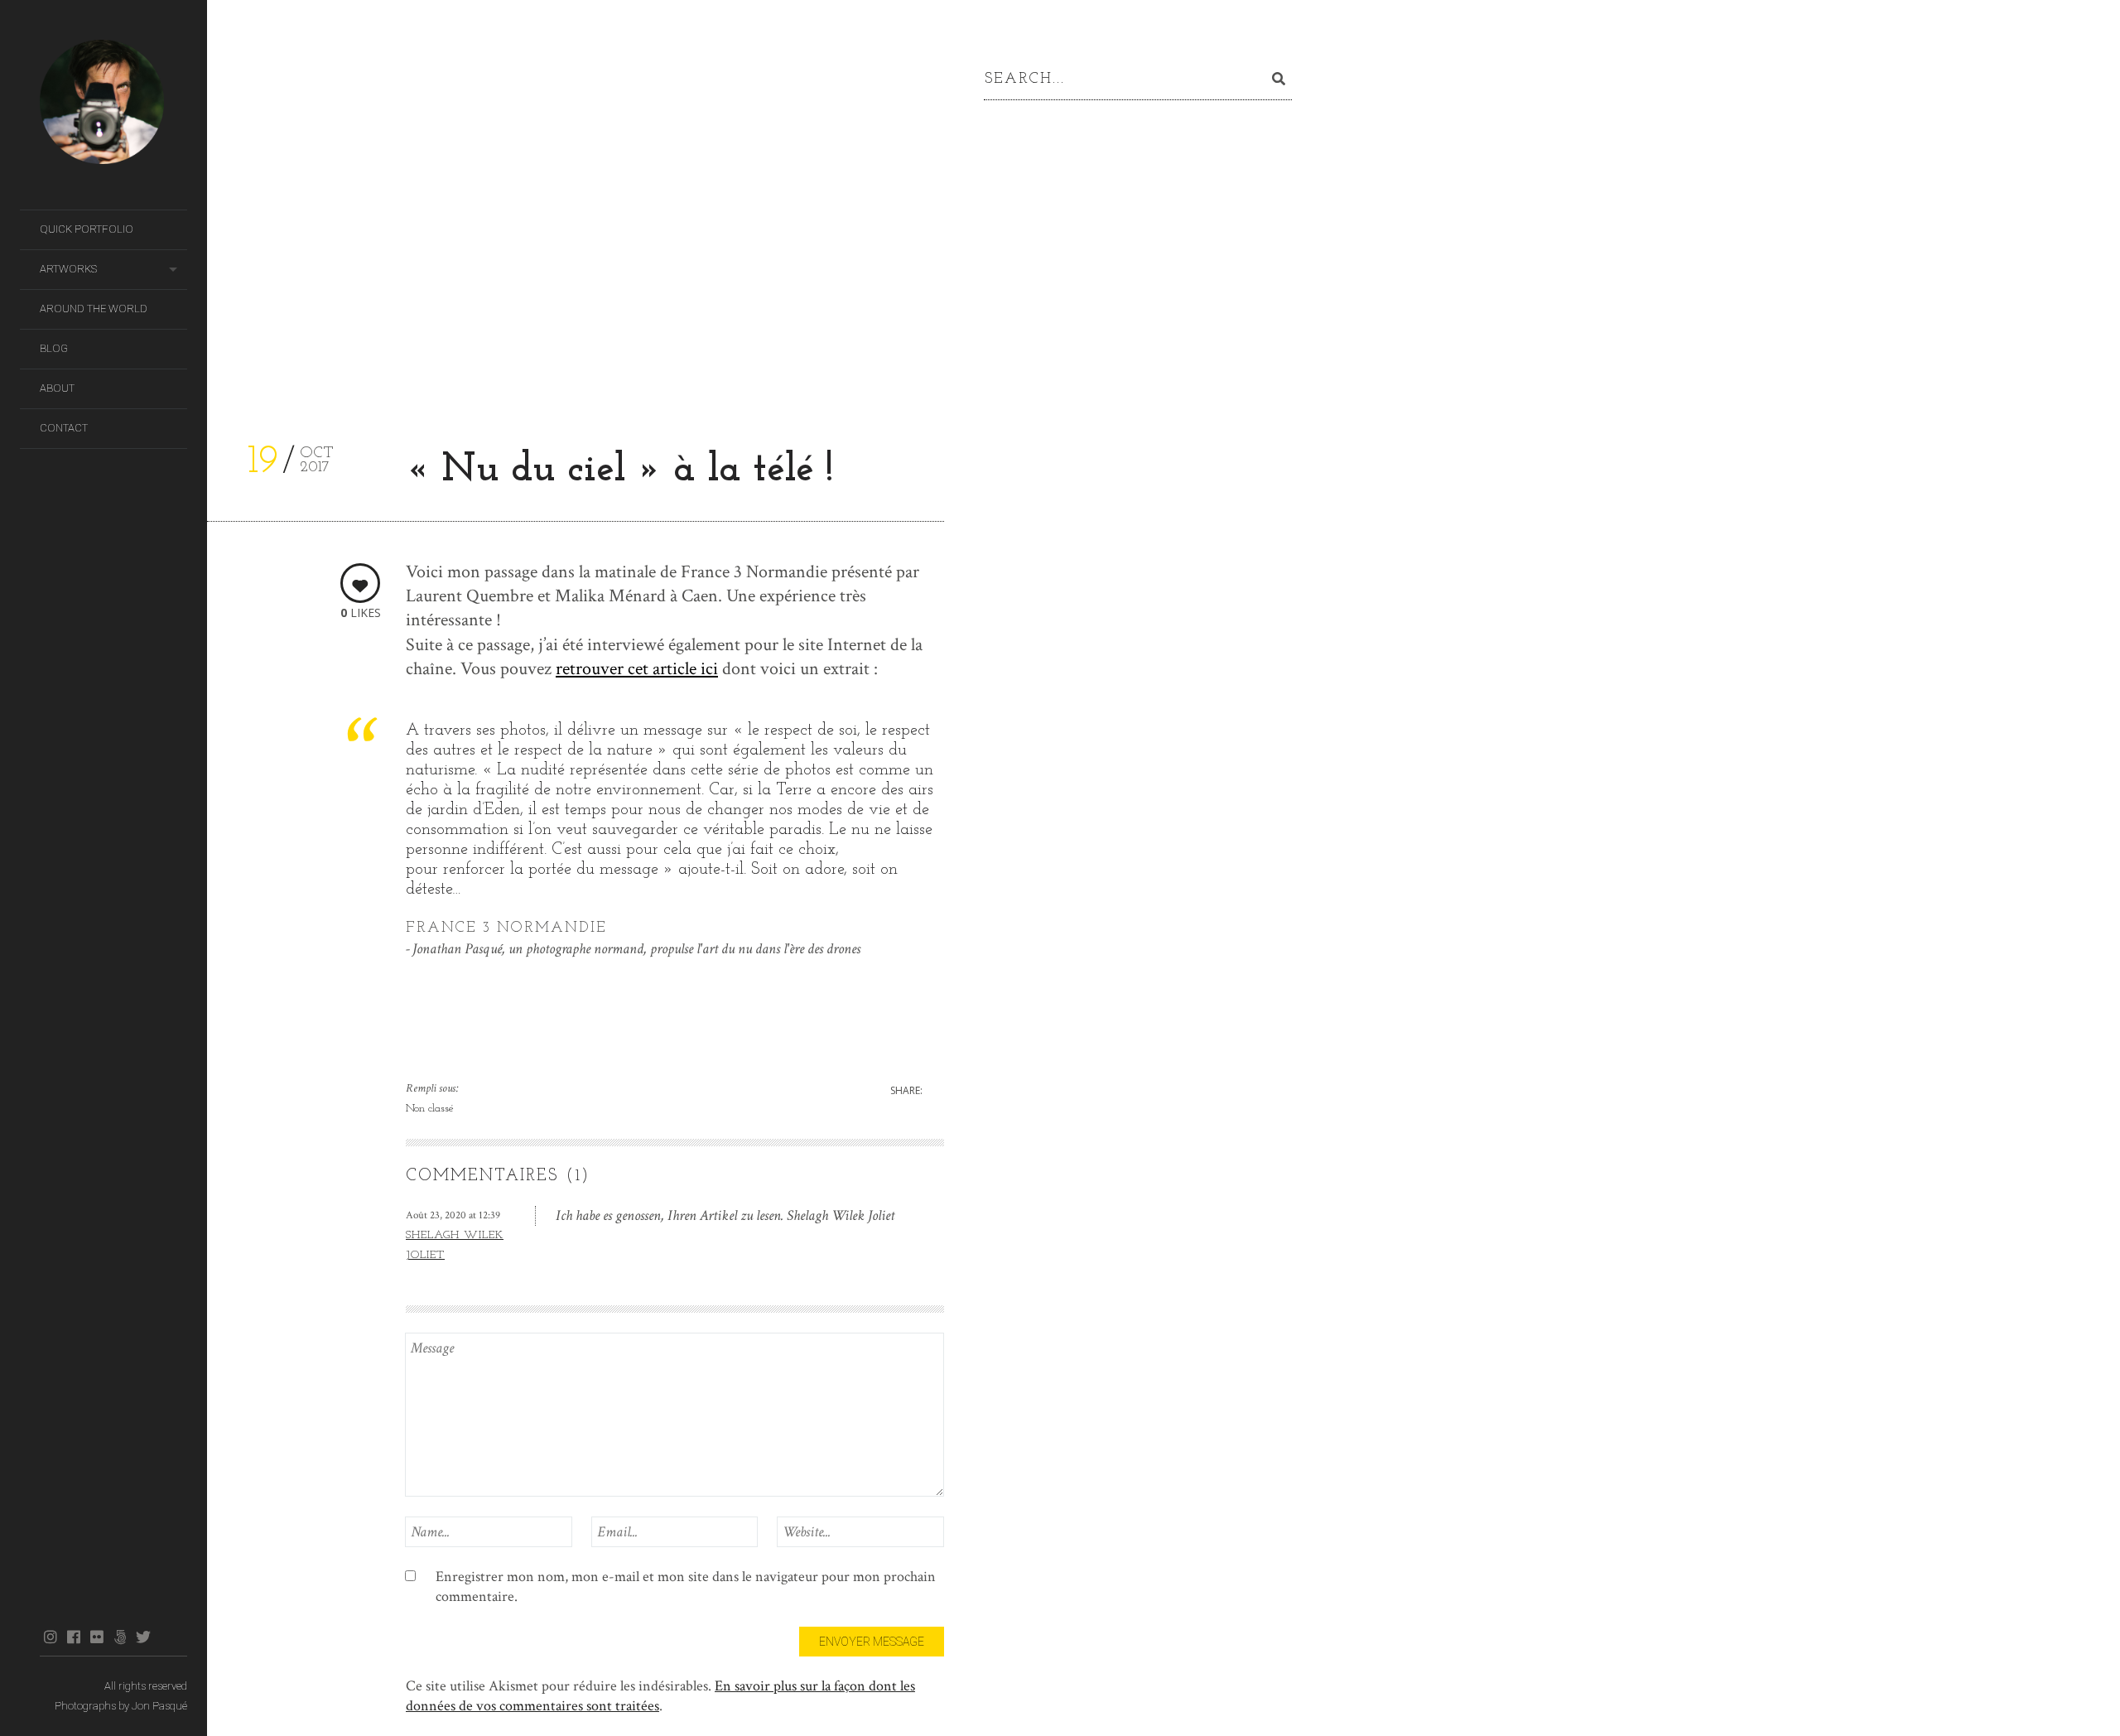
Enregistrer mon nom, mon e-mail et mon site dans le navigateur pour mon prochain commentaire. (686, 1587)
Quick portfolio (87, 229)
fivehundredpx (120, 1637)
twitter (143, 1637)
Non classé (430, 1109)
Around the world (94, 309)
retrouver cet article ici (637, 669)
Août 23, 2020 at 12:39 (453, 1215)
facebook (73, 1637)
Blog (54, 348)
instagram (50, 1637)
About (57, 388)
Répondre (919, 1215)
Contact (64, 428)
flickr (96, 1637)
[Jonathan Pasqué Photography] (113, 105)
